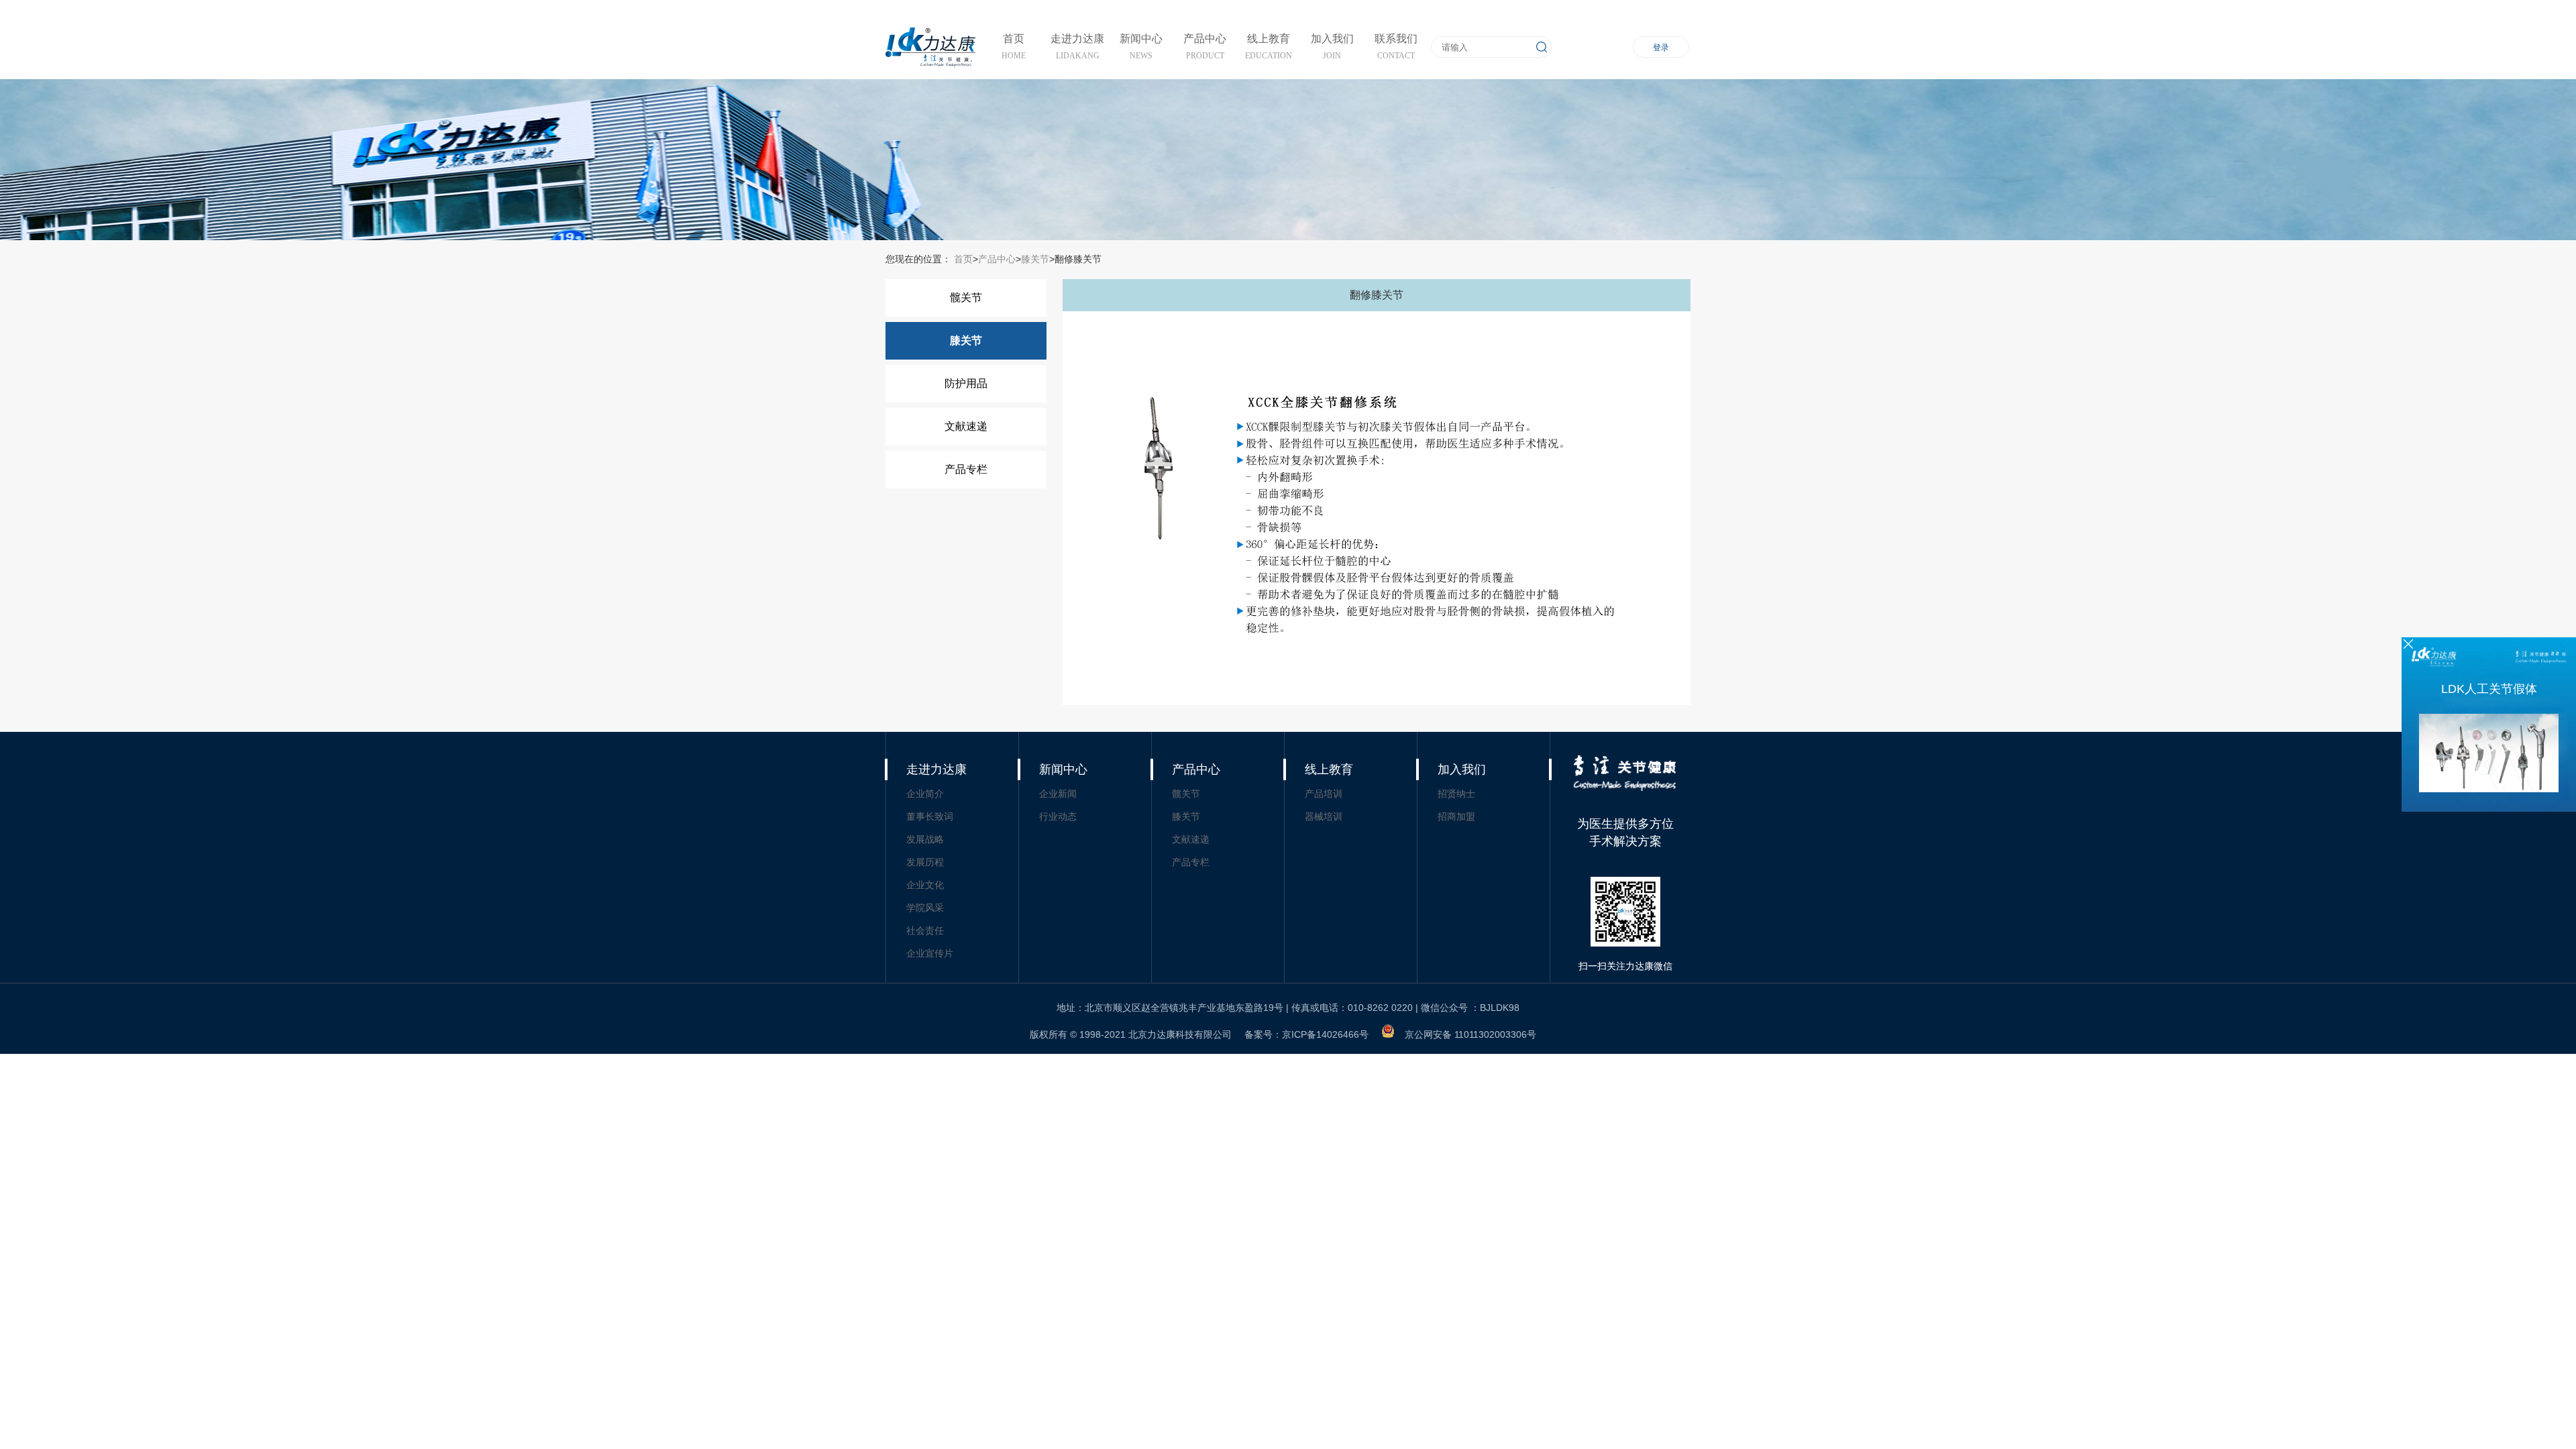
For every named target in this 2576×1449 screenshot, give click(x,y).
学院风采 (925, 908)
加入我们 (1462, 769)
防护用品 (966, 383)
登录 (1661, 48)
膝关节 (1035, 259)
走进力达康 (936, 769)
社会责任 (925, 930)
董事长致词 (930, 816)
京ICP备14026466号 (1325, 1034)
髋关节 (966, 298)
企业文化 (925, 885)
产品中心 (997, 259)
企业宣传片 (930, 953)
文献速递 (966, 426)
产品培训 (1324, 794)
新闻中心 (1063, 769)
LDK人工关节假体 (2489, 689)
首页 (962, 259)
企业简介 (925, 794)
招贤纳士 (1456, 794)
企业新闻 (1058, 794)
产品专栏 (966, 469)
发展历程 (925, 862)
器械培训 (1324, 816)
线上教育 (1329, 769)
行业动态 (1058, 816)
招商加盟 (1456, 816)
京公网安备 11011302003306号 (1470, 1034)
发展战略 (925, 839)
